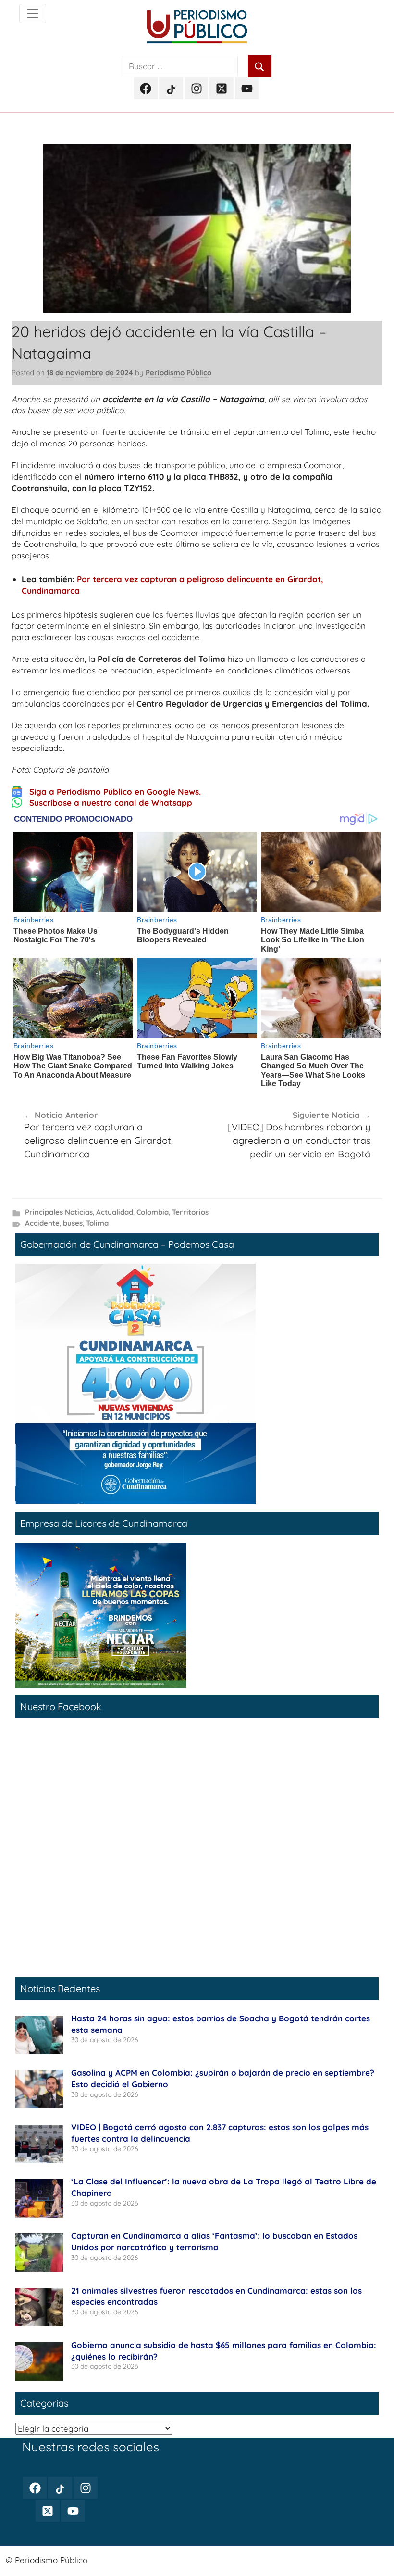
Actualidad (115, 1212)
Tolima (97, 1223)
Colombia (153, 1212)
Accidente (42, 1223)
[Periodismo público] (33, 13)
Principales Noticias (59, 1212)
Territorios (190, 1212)
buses (73, 1223)
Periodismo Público (179, 373)
